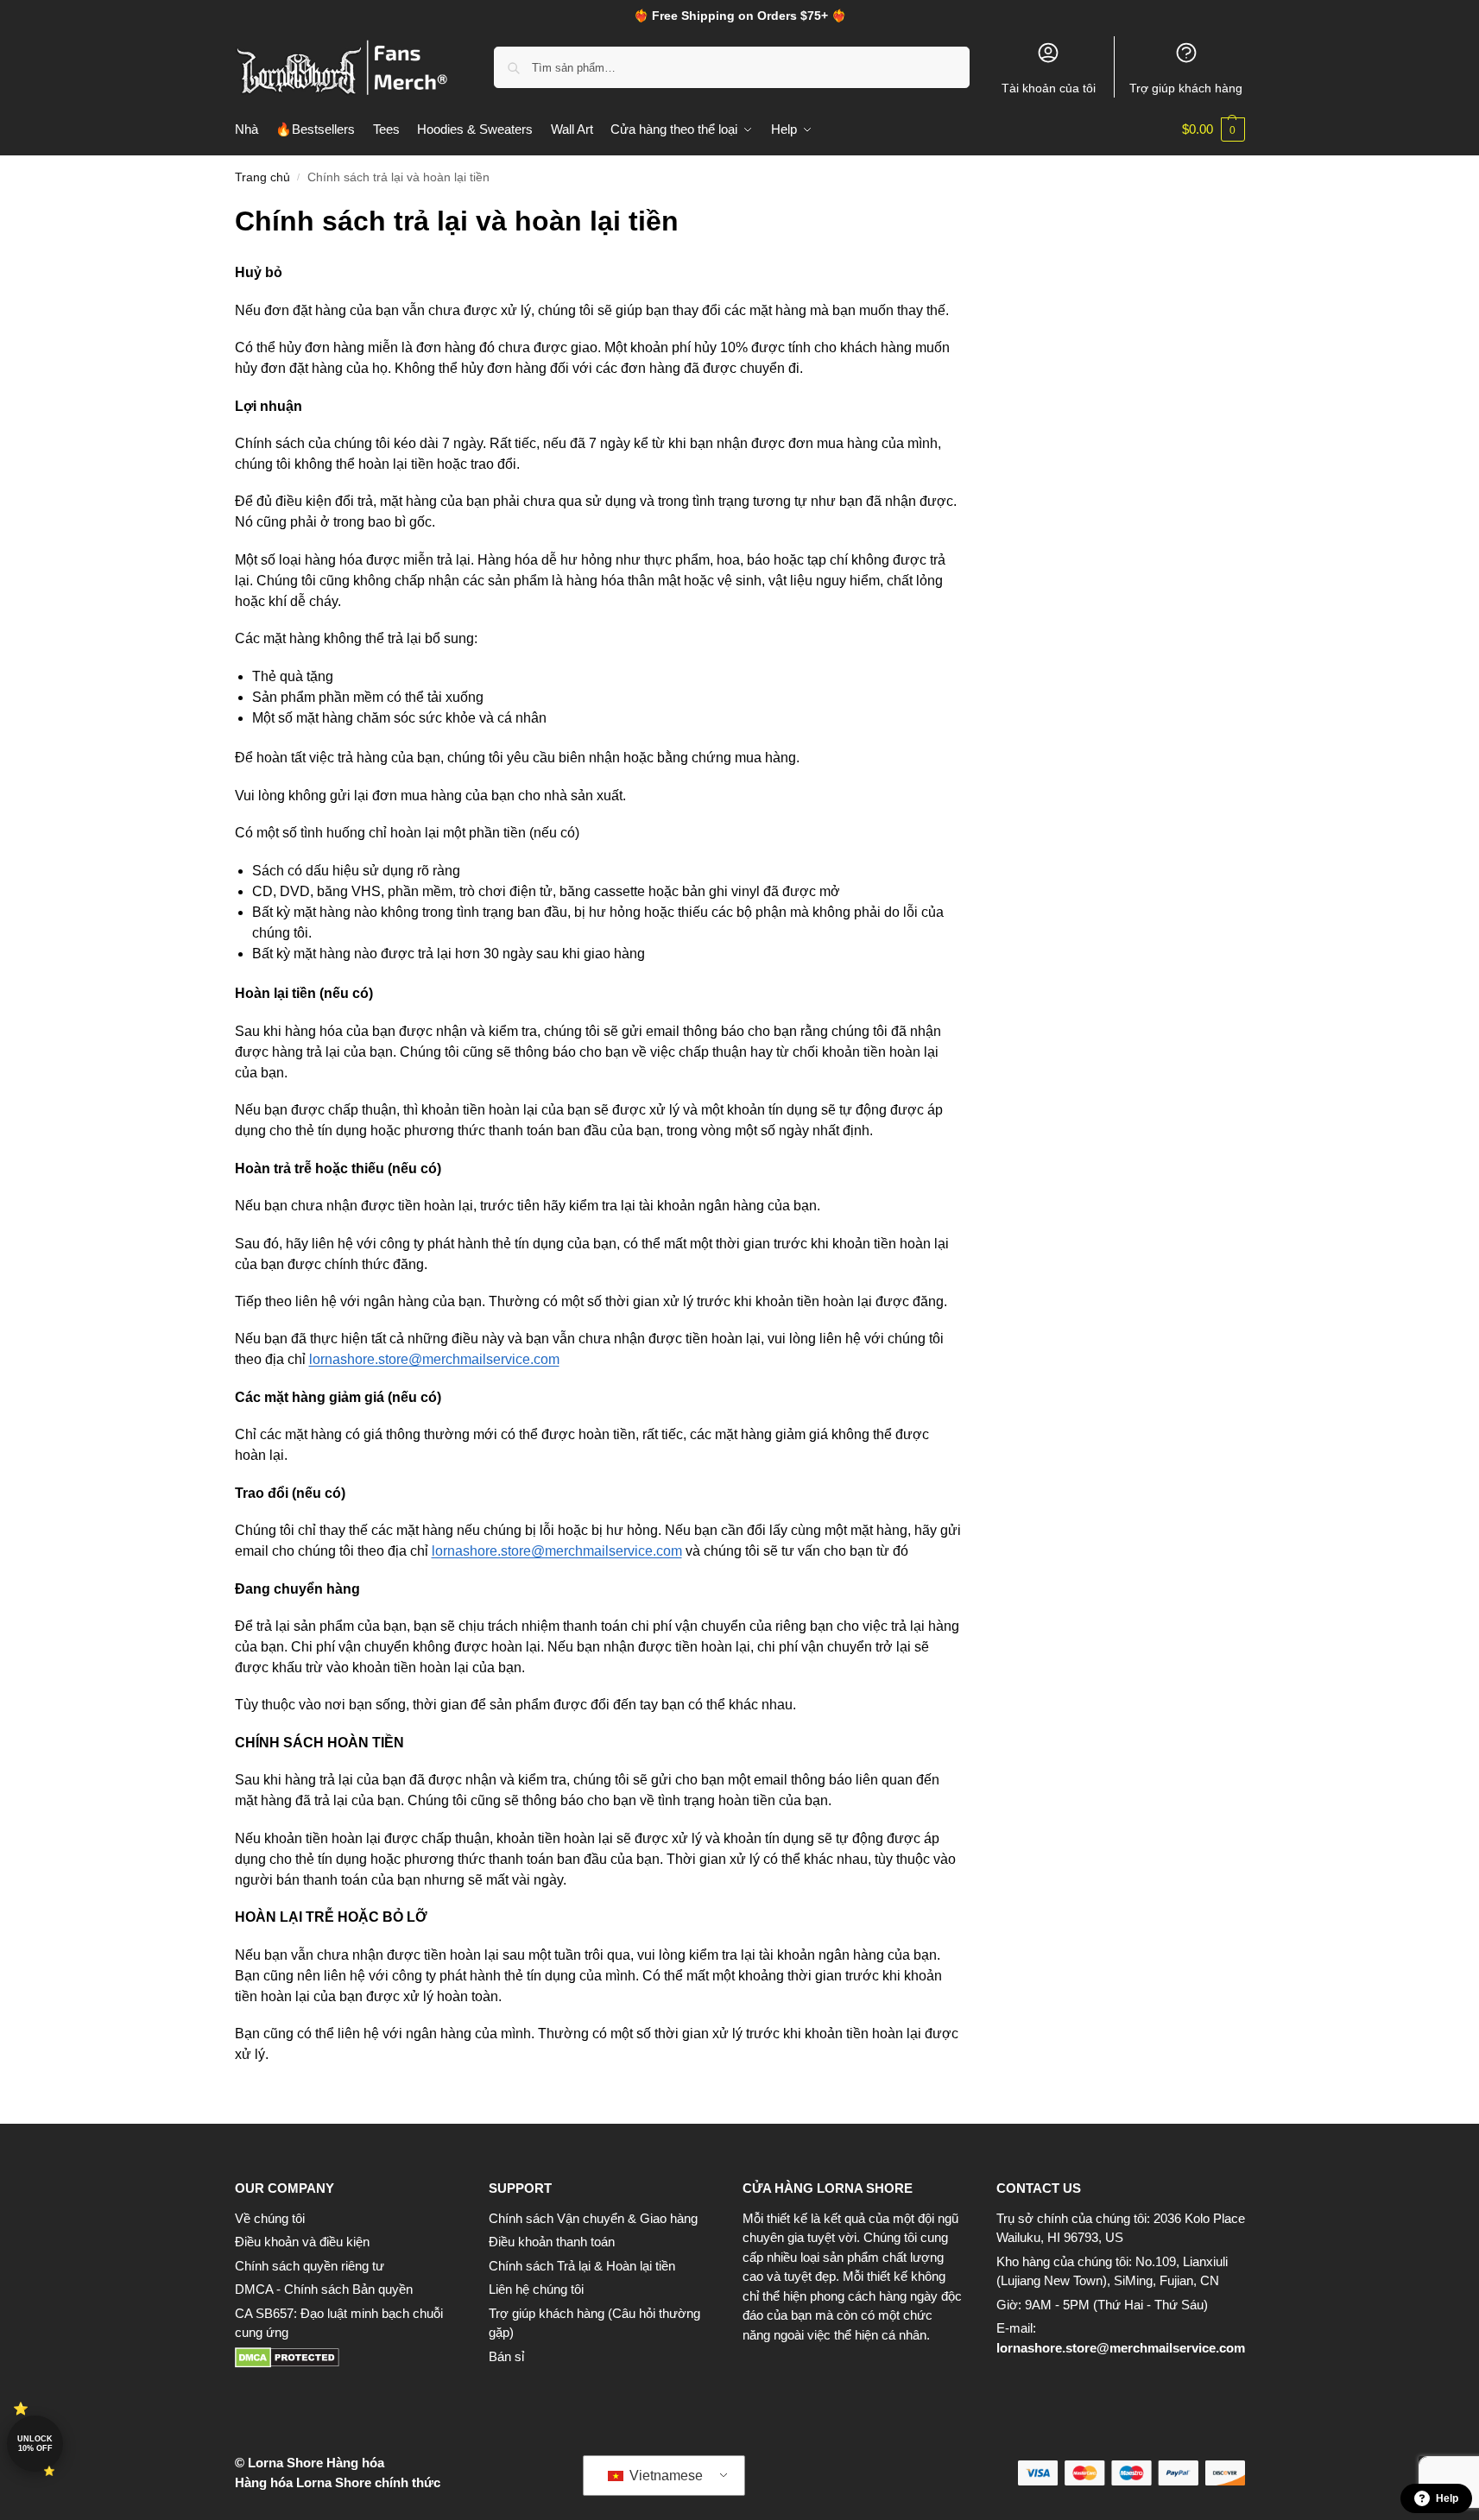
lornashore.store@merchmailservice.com (1121, 2348)
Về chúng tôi (270, 2218)
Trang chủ (262, 177)
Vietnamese (664, 2476)
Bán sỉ (506, 2356)
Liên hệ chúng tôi (536, 2289)
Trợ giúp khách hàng (1186, 88)
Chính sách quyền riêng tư (310, 2266)
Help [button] (1447, 2498)
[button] (1214, 129)
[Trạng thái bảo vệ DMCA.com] (344, 2358)
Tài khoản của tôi (1049, 88)
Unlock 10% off (35, 2444)
